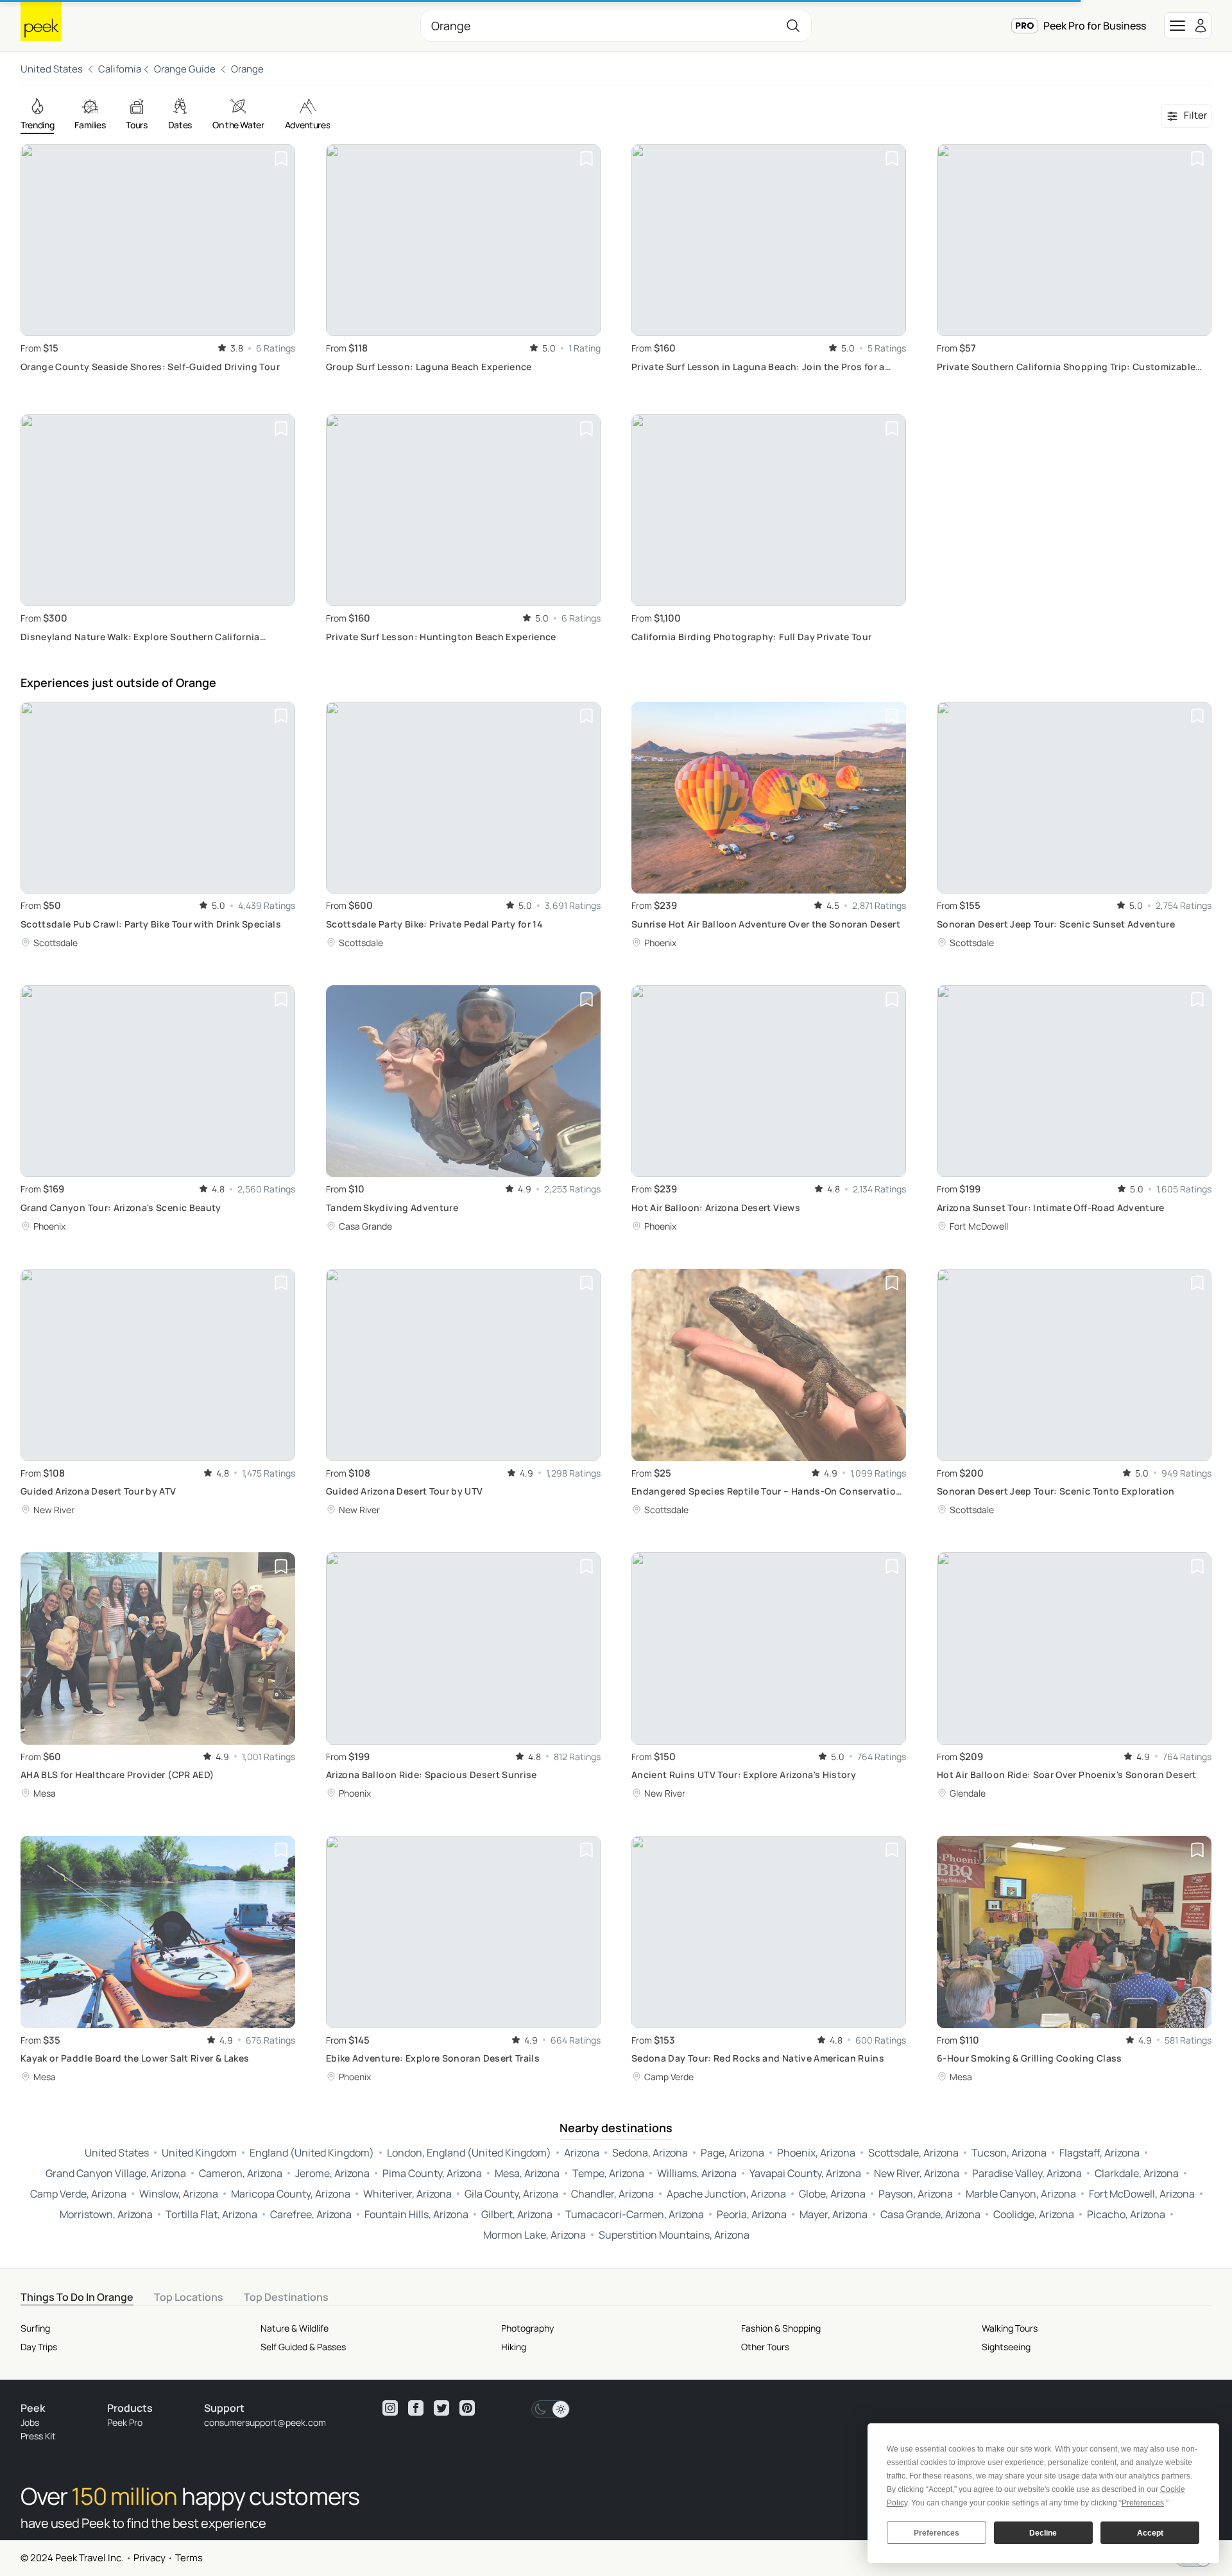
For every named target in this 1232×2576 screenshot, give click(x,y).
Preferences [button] (1143, 2503)
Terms (189, 2558)
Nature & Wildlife (295, 2328)
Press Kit (38, 2436)
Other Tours (765, 2347)
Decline (1043, 2533)
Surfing (35, 2328)
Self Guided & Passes (303, 2347)
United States (52, 69)
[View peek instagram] (390, 2408)
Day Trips (39, 2347)
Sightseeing (1006, 2347)
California (120, 69)
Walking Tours (1010, 2328)
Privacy (150, 2558)
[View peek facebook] (416, 2408)
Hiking (514, 2347)
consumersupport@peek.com (265, 2422)
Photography (527, 2328)
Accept (1150, 2533)
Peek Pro (125, 2422)
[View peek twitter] (441, 2408)
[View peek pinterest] (467, 2408)
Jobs (30, 2422)
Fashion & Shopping (781, 2328)
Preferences (937, 2533)
